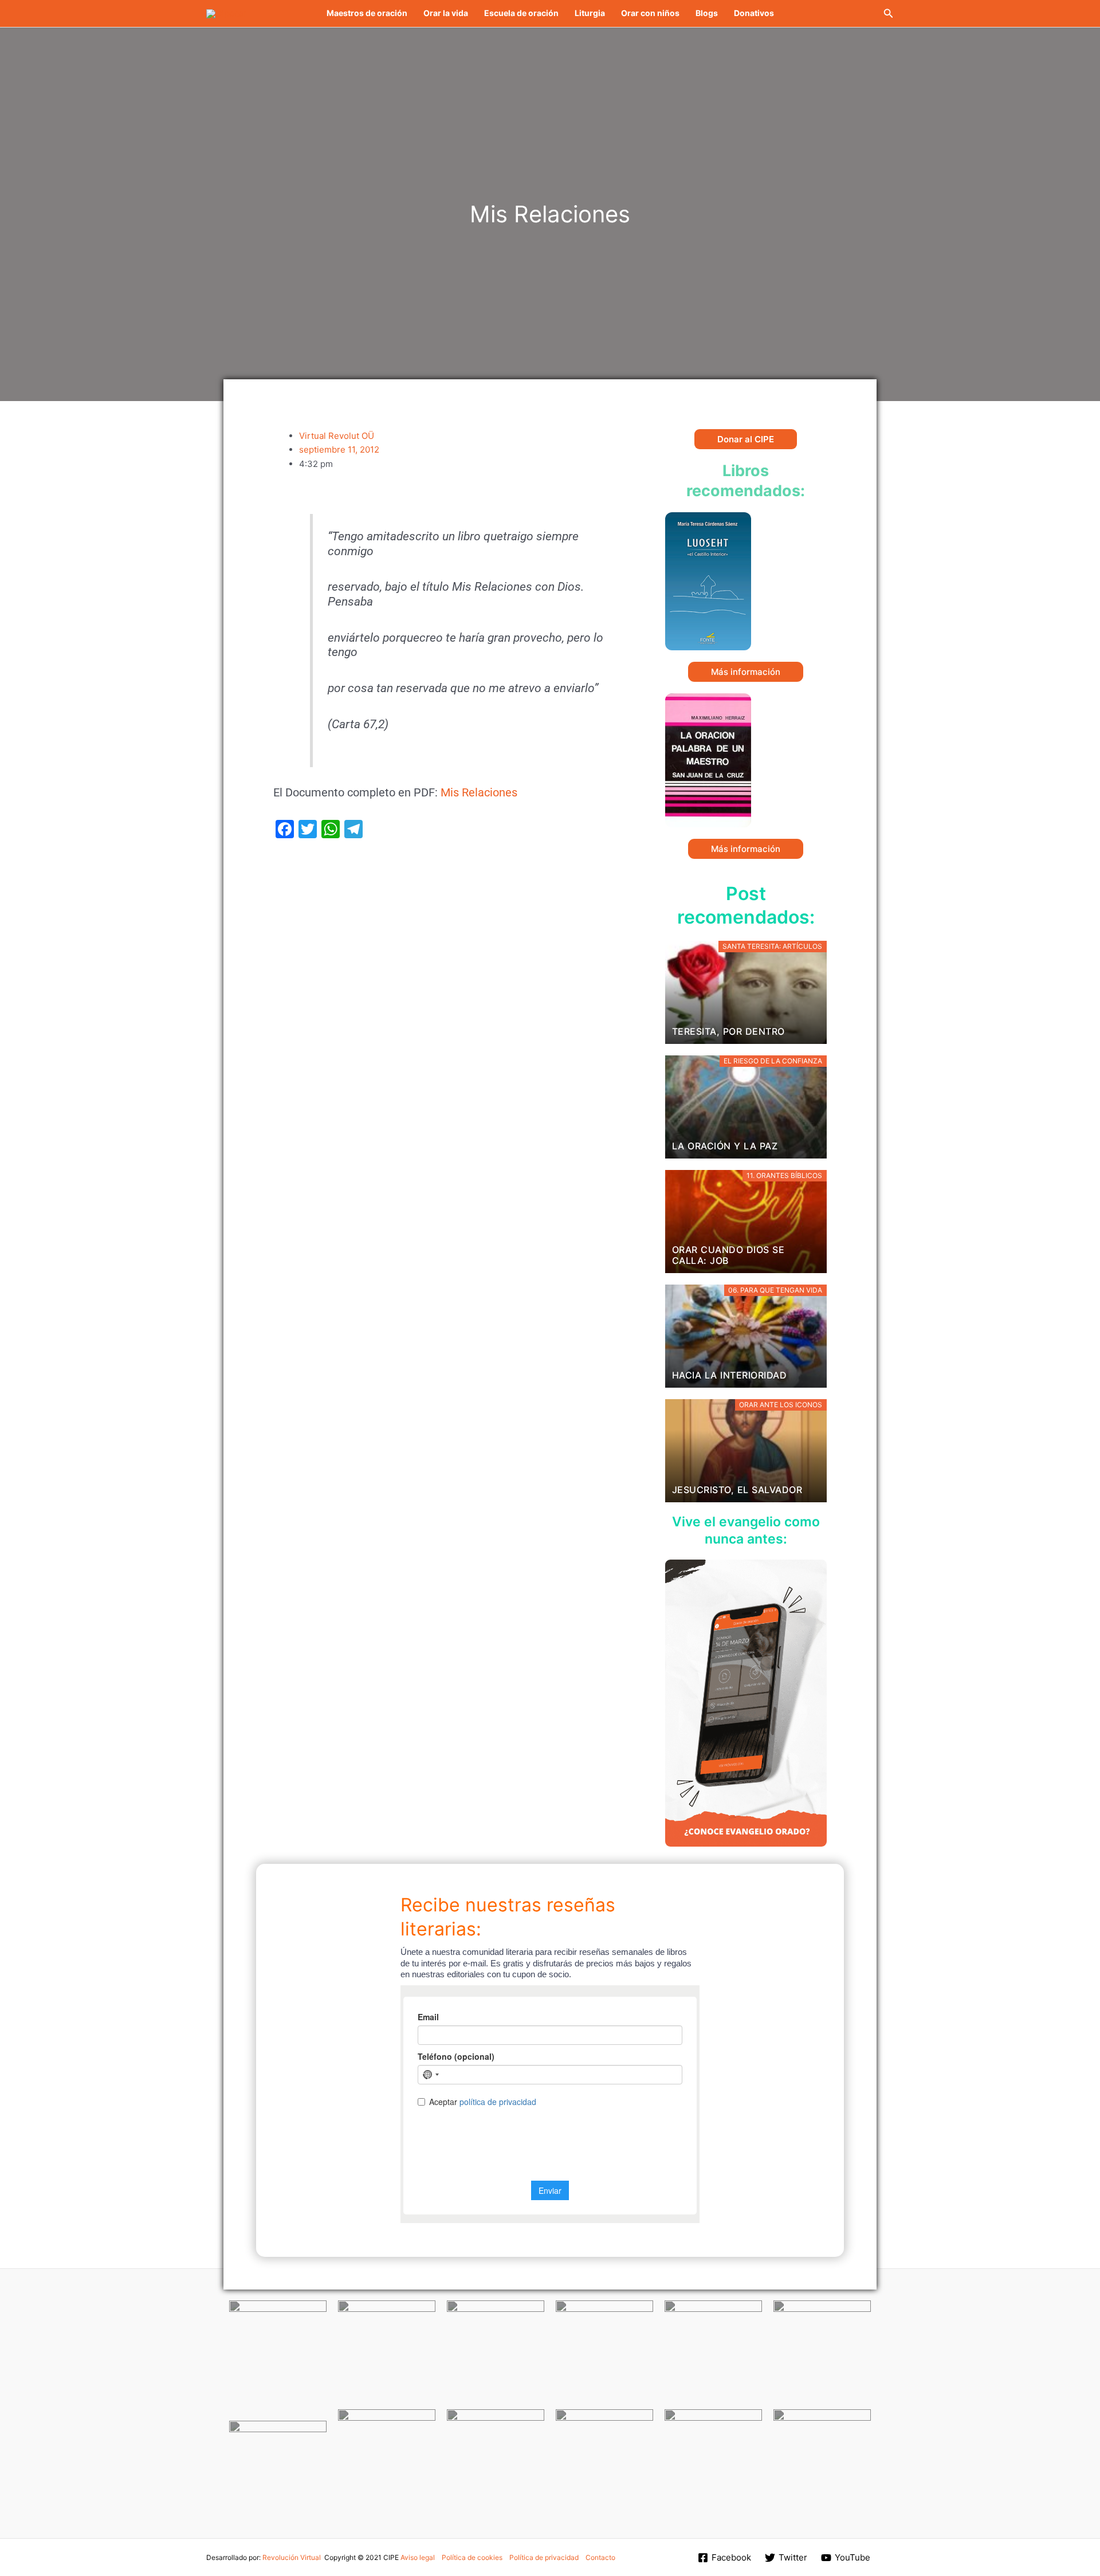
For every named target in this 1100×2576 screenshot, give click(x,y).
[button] (889, 13)
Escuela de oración (521, 13)
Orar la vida (446, 13)
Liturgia (590, 13)
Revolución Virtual (292, 2557)
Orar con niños (650, 13)
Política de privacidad (544, 2557)
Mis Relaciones (479, 793)
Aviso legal (418, 2557)
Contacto (600, 2557)
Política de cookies (472, 2557)
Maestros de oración (367, 13)
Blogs (707, 13)
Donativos (754, 13)
